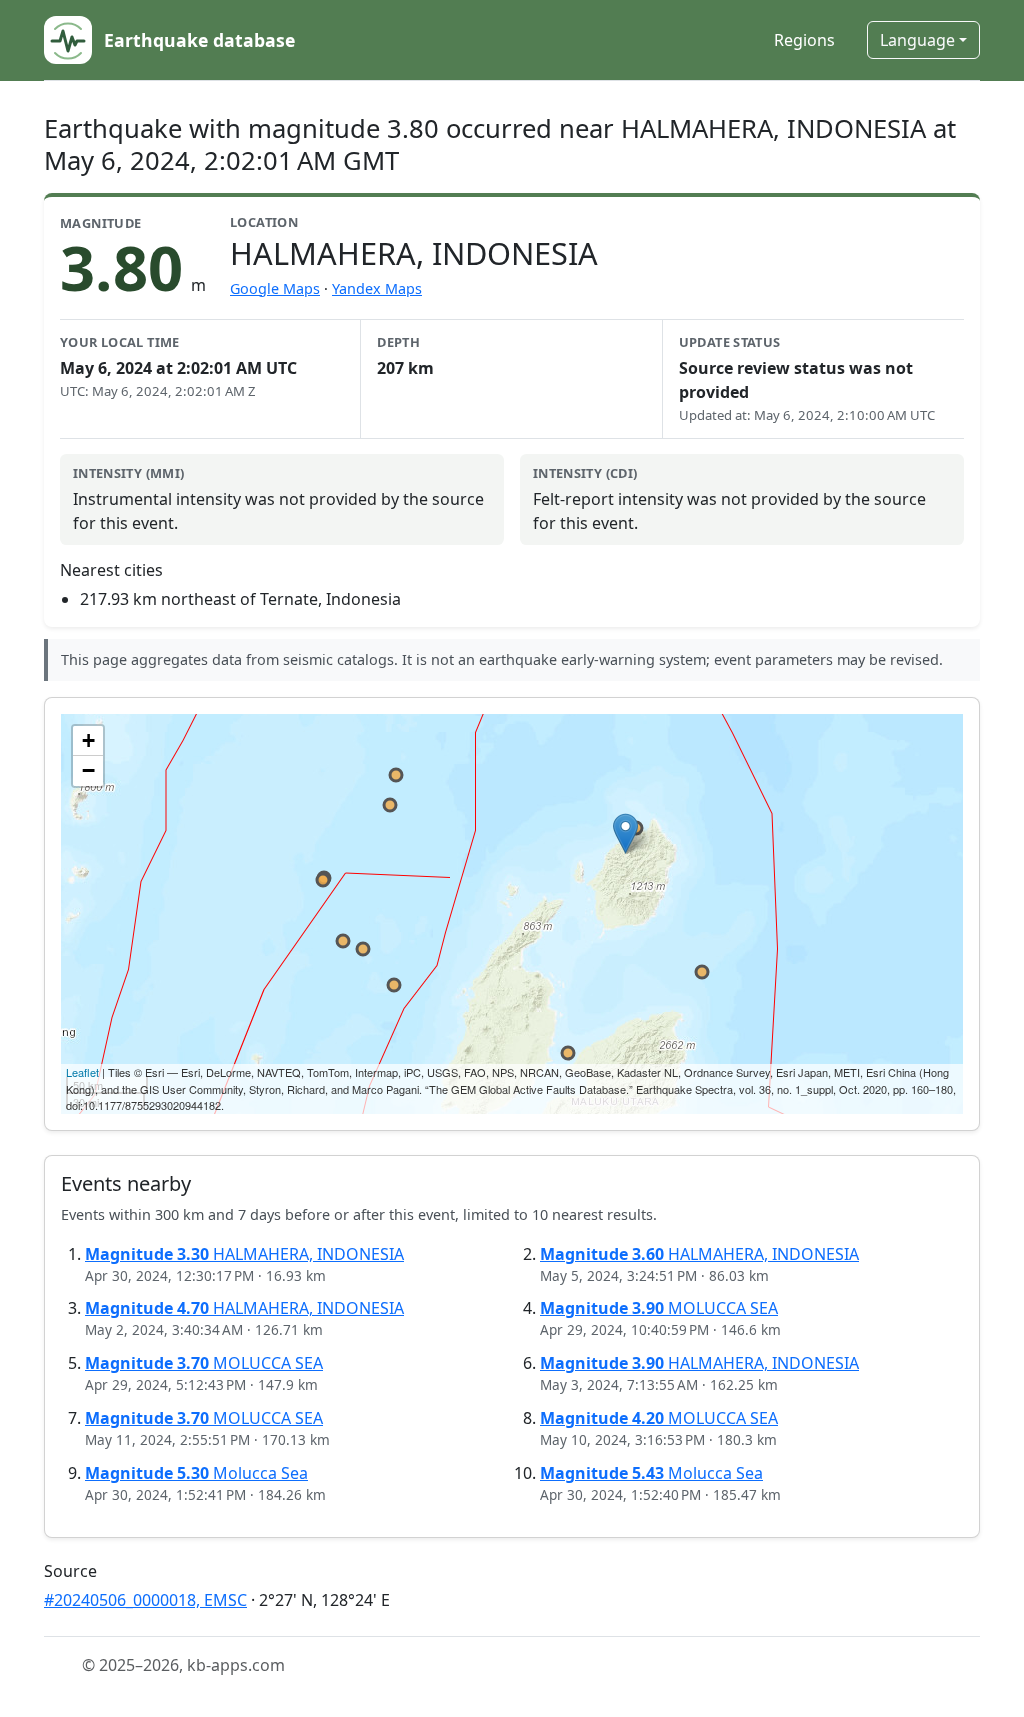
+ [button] (88, 740)
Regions (804, 40)
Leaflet (82, 1072)
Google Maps (275, 288)
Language (917, 40)
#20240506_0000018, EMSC (145, 1600)
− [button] (88, 770)
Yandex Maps (377, 288)
